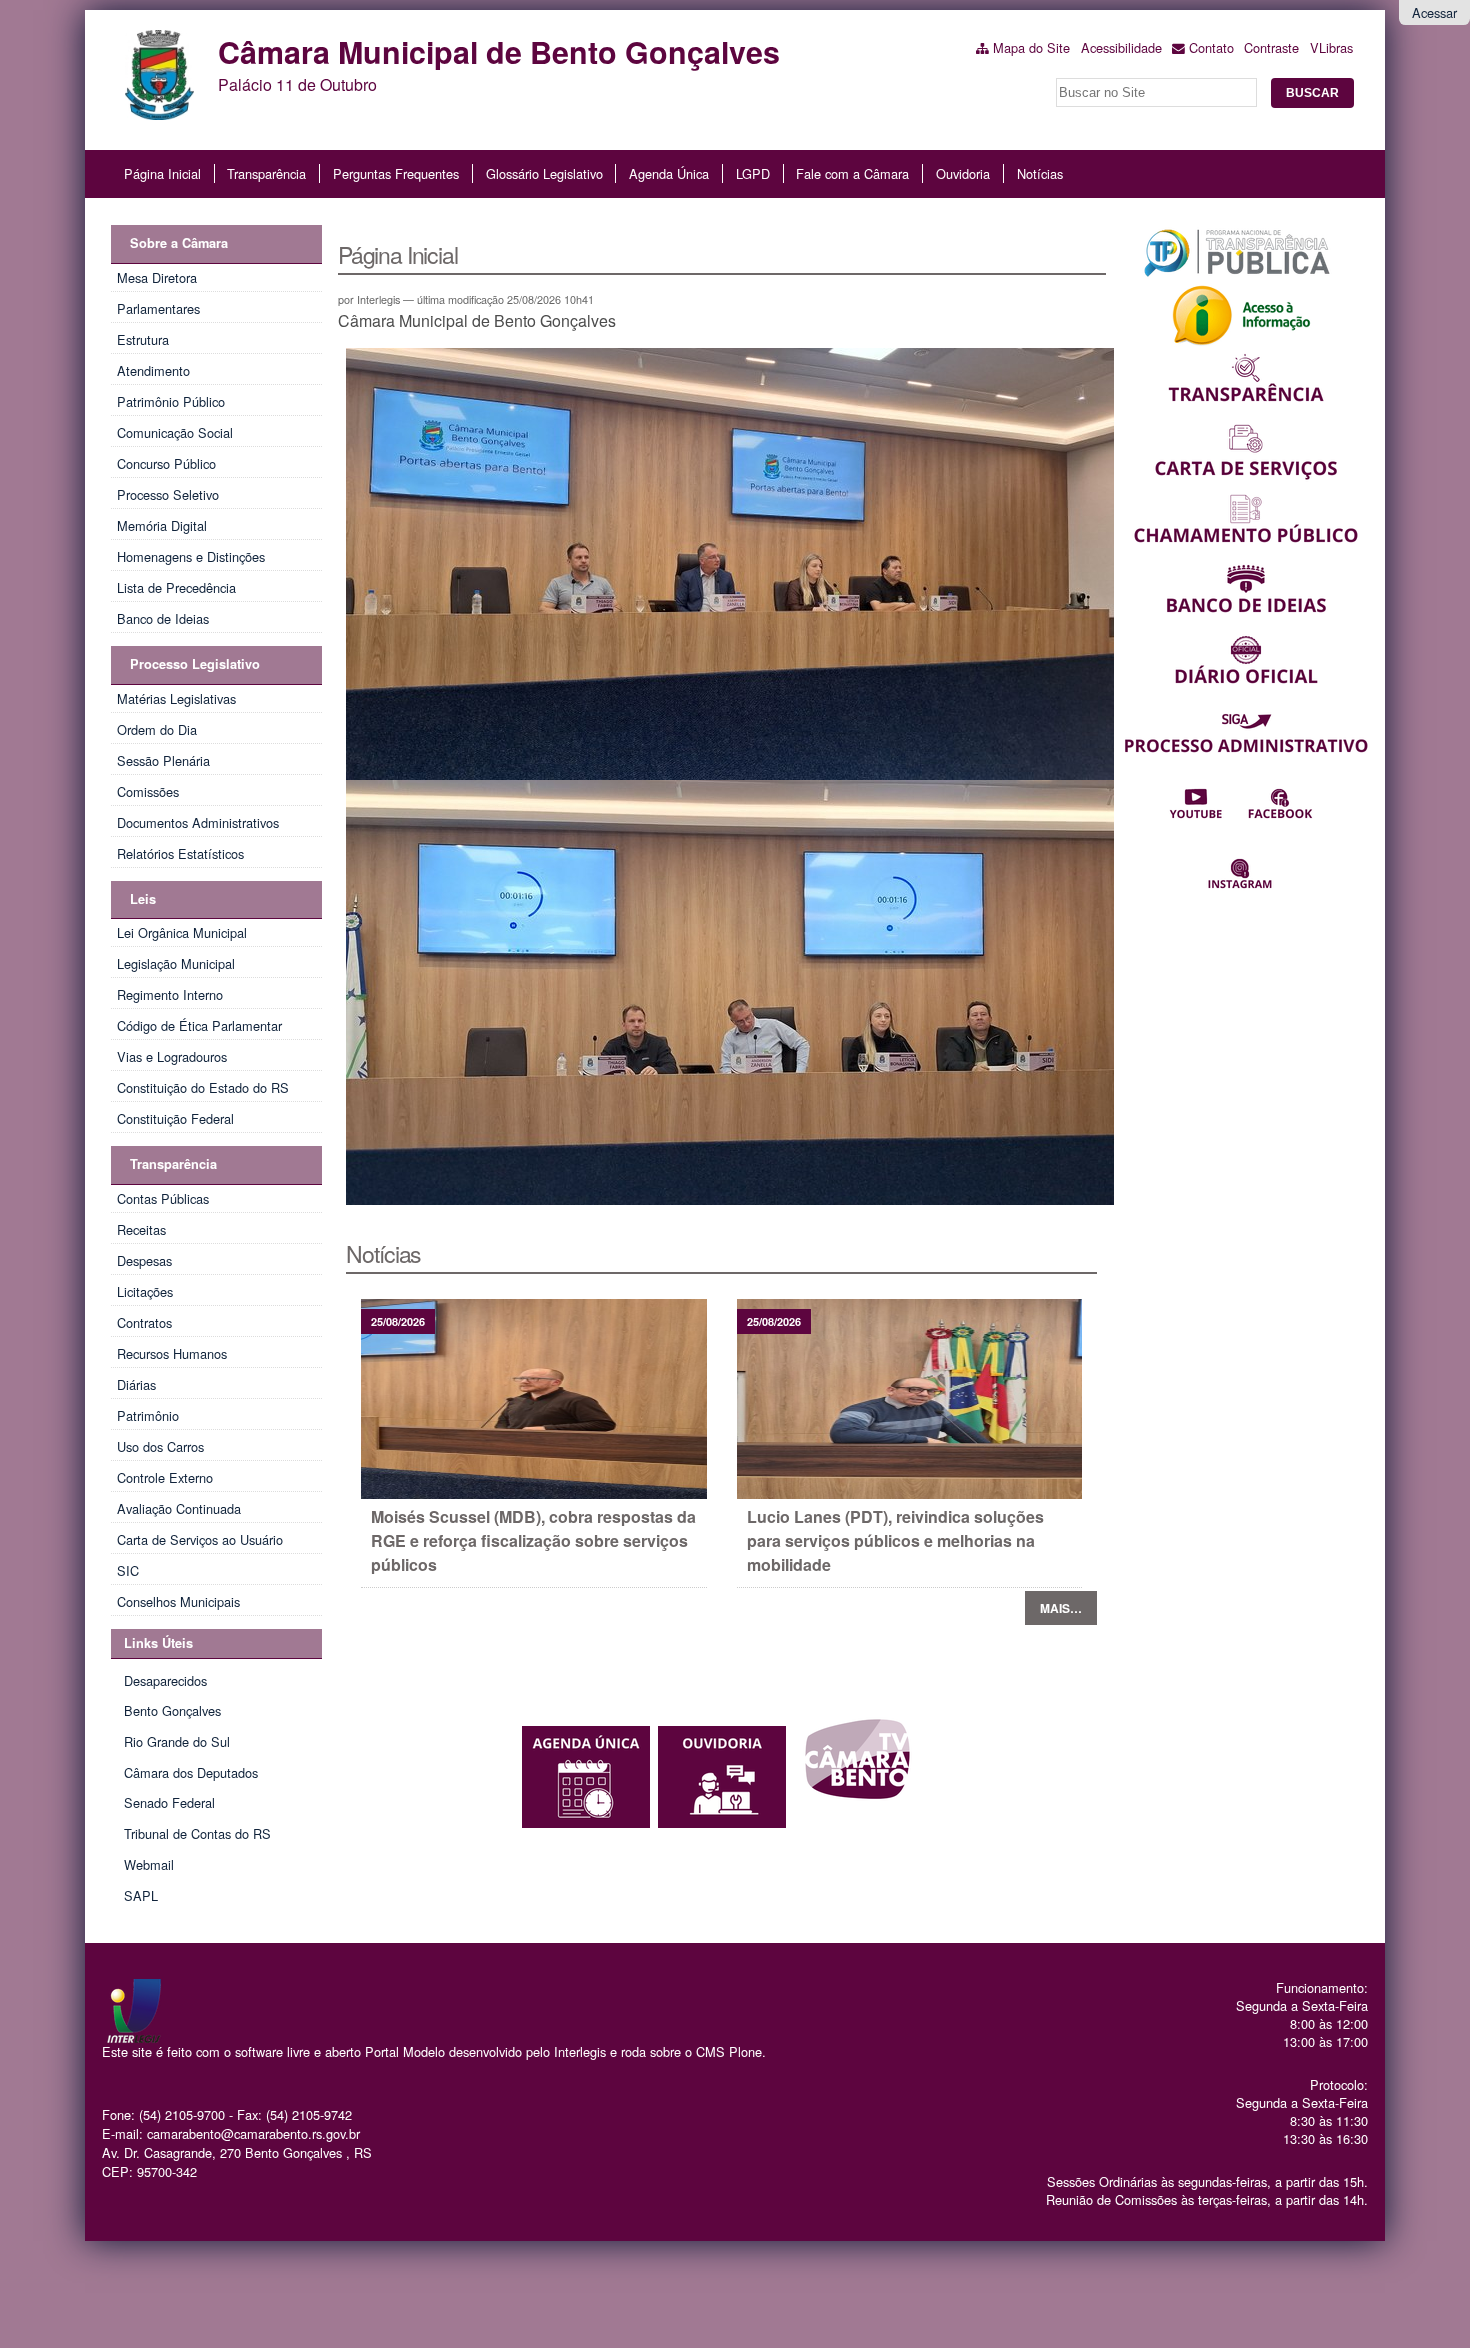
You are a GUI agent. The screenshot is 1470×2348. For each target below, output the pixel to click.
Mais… (1061, 1608)
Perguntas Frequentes (396, 173)
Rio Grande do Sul (177, 1741)
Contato (1211, 47)
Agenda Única (669, 173)
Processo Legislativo (195, 664)
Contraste (1271, 47)
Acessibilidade (1121, 47)
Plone (745, 2051)
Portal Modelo (405, 2051)
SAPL (141, 1895)
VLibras (1331, 47)
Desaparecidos (165, 1680)
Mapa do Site (1031, 47)
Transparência (266, 173)
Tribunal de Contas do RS (197, 1833)
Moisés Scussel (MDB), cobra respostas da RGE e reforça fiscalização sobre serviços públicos (533, 1540)
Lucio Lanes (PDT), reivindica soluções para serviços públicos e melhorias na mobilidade (895, 1540)
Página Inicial (162, 173)
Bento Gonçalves (172, 1710)
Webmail (149, 1864)
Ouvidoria (963, 173)
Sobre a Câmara (179, 243)
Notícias (1040, 173)
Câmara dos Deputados (191, 1772)
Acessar (1434, 12)
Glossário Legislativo (544, 173)
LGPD (753, 173)
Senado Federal (169, 1802)
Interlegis (580, 2051)
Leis (143, 899)
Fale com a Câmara (852, 173)
